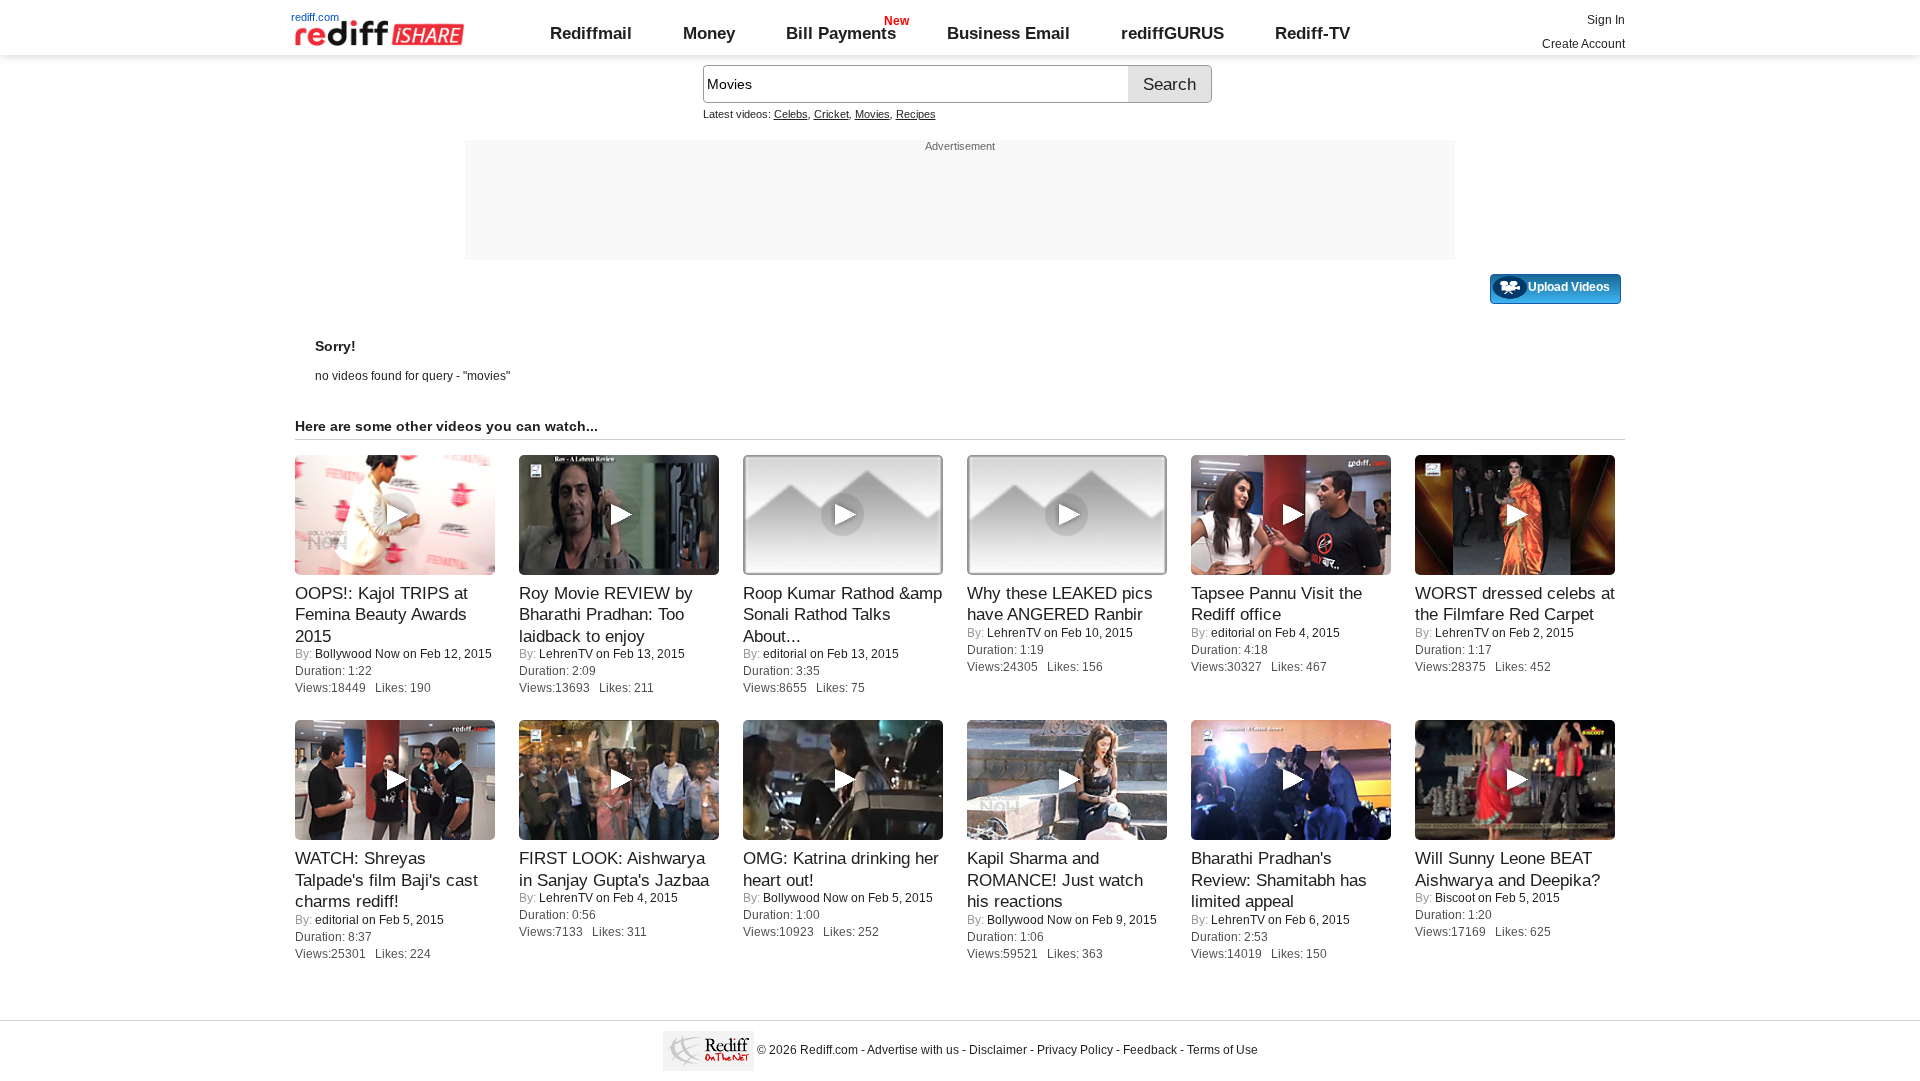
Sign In (1606, 20)
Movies (872, 114)
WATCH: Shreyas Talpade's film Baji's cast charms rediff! (386, 879)
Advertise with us (913, 1050)
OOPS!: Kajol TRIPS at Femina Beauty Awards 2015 (381, 614)
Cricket (831, 114)
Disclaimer (998, 1050)
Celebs (791, 114)
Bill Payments (841, 33)
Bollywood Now (357, 654)
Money (709, 33)
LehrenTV (566, 654)
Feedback (1150, 1050)
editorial (785, 654)
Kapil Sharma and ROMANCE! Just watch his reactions (1055, 879)
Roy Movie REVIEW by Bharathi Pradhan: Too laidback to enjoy (606, 614)
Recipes (916, 114)
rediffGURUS (1172, 33)
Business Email (1008, 33)
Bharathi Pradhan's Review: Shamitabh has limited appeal (1279, 879)
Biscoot (1455, 898)
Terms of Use (1222, 1050)
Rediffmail (591, 33)
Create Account (1583, 44)
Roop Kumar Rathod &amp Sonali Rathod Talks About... (842, 614)
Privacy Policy (1075, 1050)
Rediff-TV (1312, 33)
